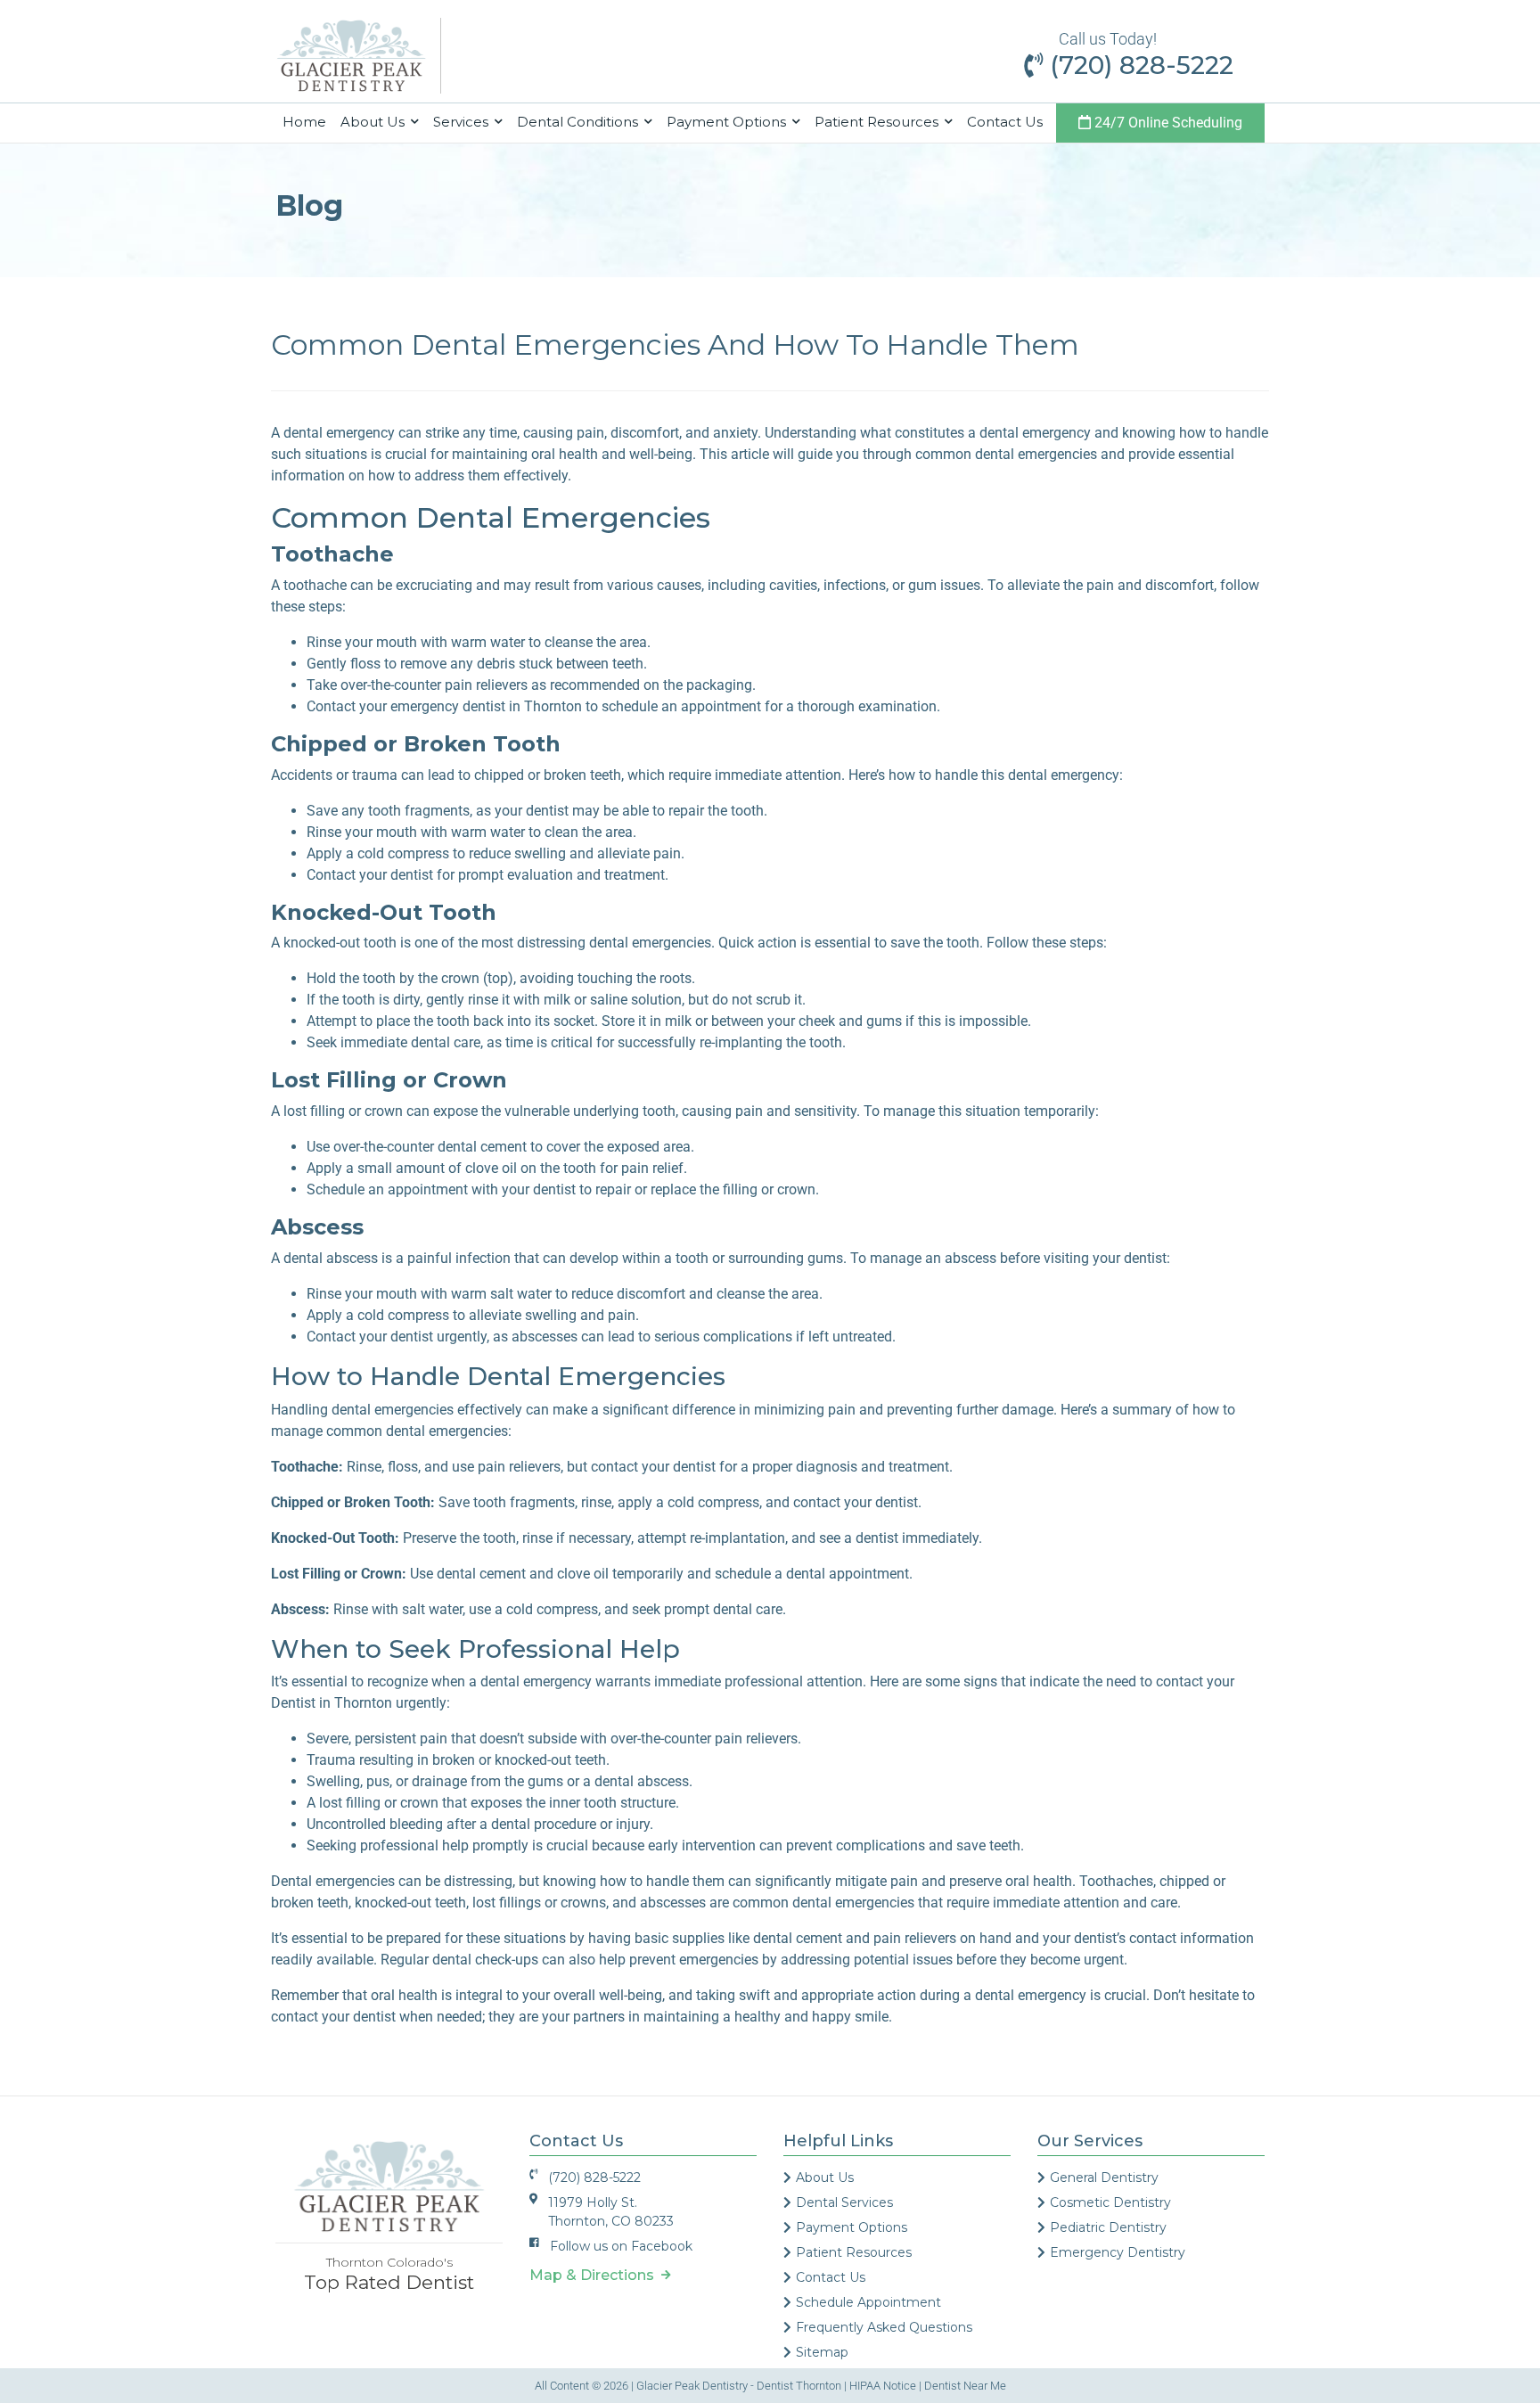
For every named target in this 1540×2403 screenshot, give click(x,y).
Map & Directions (595, 2275)
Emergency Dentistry (1118, 2252)
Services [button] (463, 122)
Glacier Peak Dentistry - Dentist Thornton (739, 2386)
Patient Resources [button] (878, 122)
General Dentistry (1104, 2177)
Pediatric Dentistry (1108, 2227)
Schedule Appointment (868, 2302)
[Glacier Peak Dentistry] (351, 55)
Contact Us (1005, 122)
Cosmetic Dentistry (1110, 2202)
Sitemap (822, 2352)
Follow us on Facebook (621, 2246)
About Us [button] (374, 122)
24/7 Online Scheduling (1167, 123)
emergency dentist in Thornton (486, 706)
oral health (404, 1995)
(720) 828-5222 (1138, 65)
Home (308, 121)
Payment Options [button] (728, 122)
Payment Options (852, 2227)
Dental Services (844, 2202)
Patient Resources (854, 2252)
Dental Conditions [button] (579, 122)
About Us (825, 2177)
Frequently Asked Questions (884, 2327)
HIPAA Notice (883, 2386)
